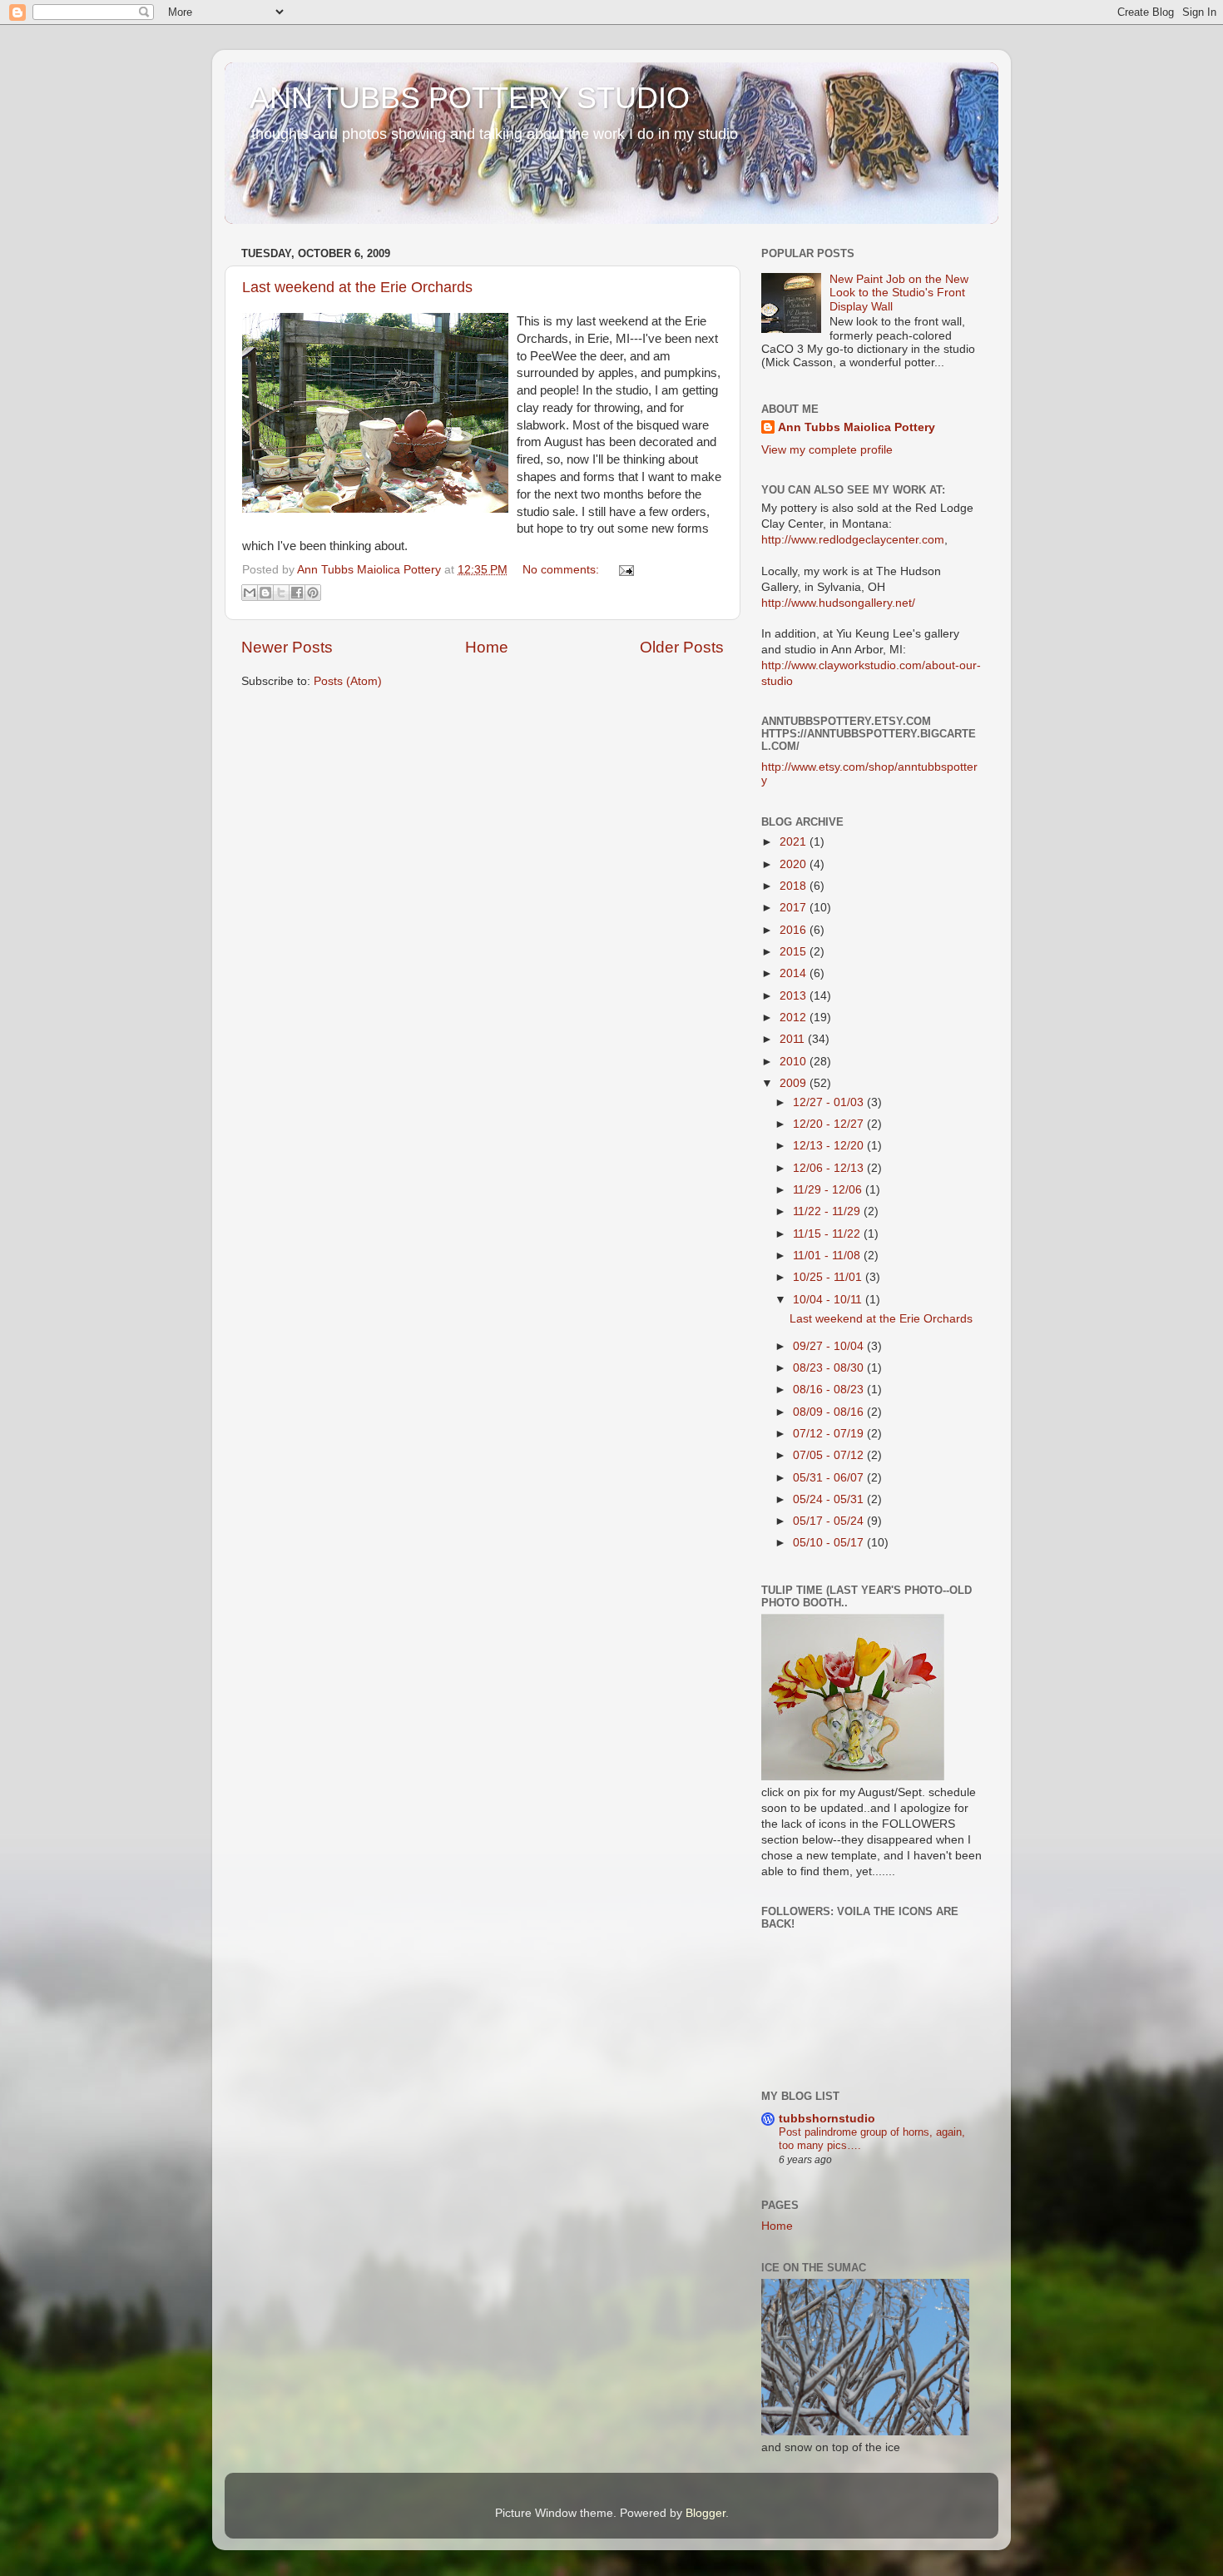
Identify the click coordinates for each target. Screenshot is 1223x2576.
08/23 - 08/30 (830, 1368)
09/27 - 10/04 (830, 1346)
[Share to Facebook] (297, 593)
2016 (795, 930)
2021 (795, 842)
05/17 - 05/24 (830, 1521)
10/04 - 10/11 (829, 1300)
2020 (795, 864)
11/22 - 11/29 (828, 1211)
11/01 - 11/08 (828, 1256)
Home (487, 647)
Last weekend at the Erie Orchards (357, 287)
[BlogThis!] (265, 593)
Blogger (706, 2513)
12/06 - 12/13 (830, 1168)
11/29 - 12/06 (829, 1190)
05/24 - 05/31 (830, 1499)
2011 (794, 1039)
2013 (795, 996)
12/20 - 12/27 (830, 1124)
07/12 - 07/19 (830, 1434)
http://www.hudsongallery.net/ (838, 603)
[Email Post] (624, 570)
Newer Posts (287, 647)
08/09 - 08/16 (830, 1412)
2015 (795, 952)
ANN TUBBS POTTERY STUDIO (470, 98)
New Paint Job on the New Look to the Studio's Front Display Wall (899, 293)
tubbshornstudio (827, 2119)
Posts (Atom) (348, 681)
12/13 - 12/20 (830, 1146)
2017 (795, 908)
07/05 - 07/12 (830, 1455)
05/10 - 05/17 (830, 1543)
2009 (795, 1083)
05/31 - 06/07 (830, 1478)
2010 (795, 1062)
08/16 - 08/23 (830, 1390)
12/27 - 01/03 (830, 1102)
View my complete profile (827, 450)
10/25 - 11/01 (829, 1277)
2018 (795, 886)
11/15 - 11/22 (828, 1234)
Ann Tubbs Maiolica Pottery (857, 427)
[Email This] (250, 593)
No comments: (562, 570)
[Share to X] (281, 593)
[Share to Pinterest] (313, 593)
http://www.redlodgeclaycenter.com (853, 540)
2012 (795, 1017)
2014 (795, 973)
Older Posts (682, 647)
